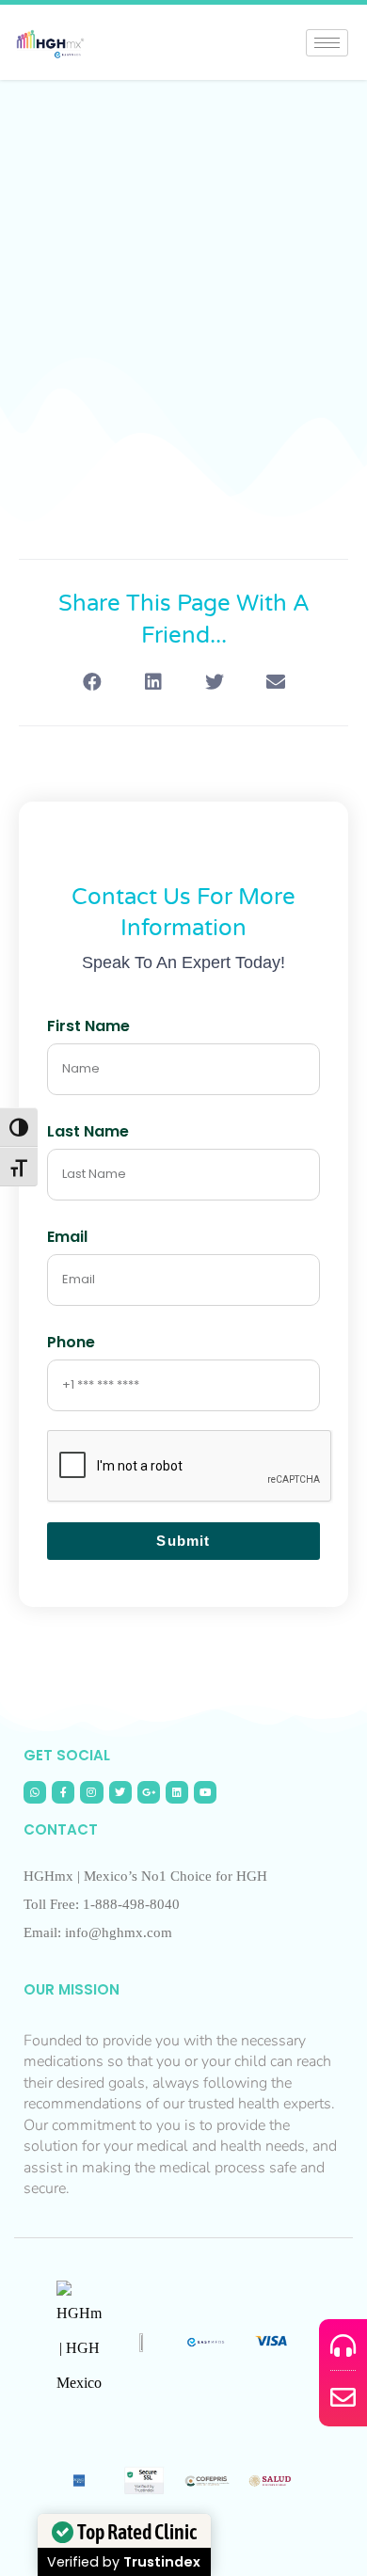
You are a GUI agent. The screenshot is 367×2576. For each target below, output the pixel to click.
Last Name (88, 1131)
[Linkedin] (177, 1792)
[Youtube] (205, 1792)
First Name (88, 1026)
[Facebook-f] (63, 1792)
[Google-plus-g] (149, 1792)
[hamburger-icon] (327, 43)
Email (67, 1237)
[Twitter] (120, 1792)
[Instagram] (91, 1792)
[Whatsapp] (35, 1792)
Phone (71, 1342)
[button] (92, 682)
